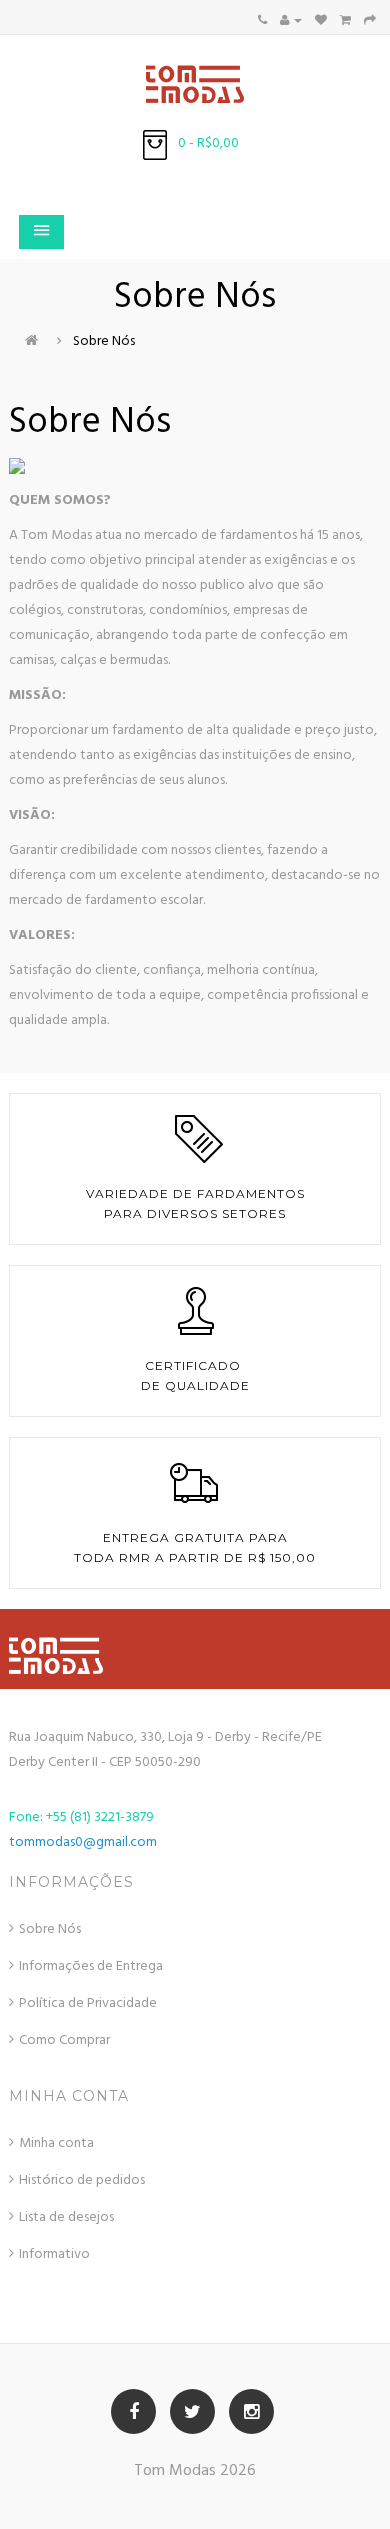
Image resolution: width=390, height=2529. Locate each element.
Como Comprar (64, 2040)
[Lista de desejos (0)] (321, 21)
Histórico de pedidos (82, 2180)
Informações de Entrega (91, 1966)
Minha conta (56, 2143)
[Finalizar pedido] (370, 21)
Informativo (54, 2254)
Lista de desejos (66, 2217)
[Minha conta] (291, 21)
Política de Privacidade (88, 2003)
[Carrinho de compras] (345, 21)
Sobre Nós (104, 341)
